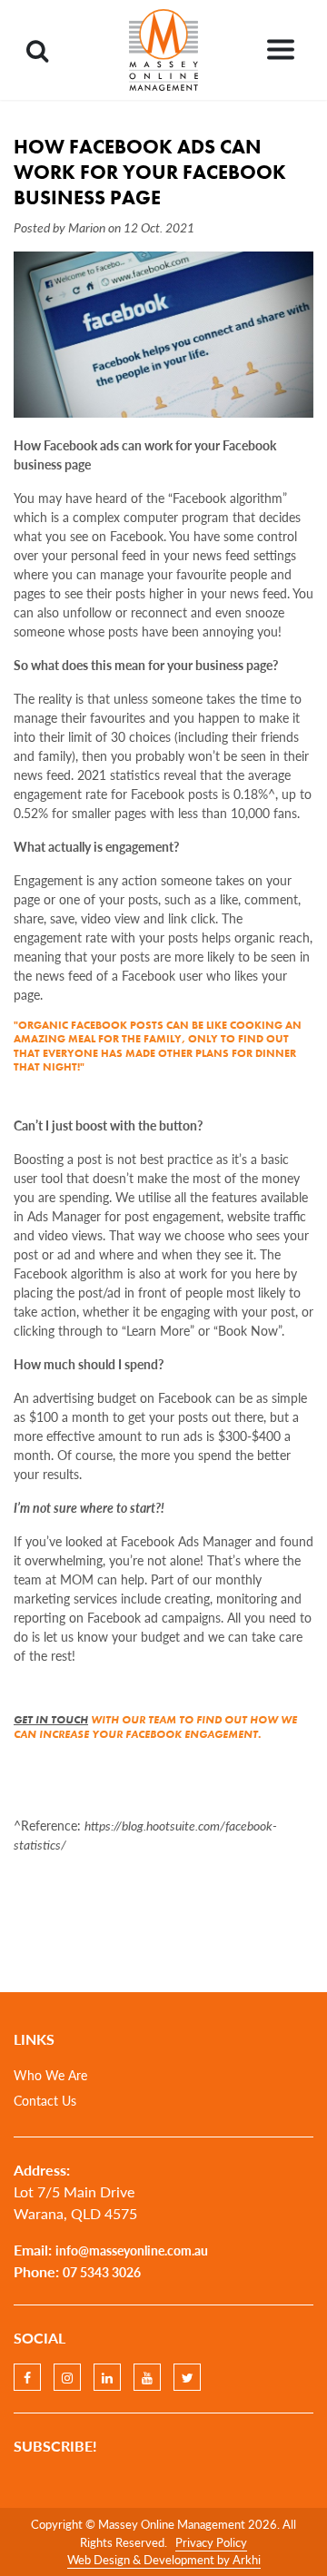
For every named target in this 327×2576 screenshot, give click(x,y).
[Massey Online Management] (163, 50)
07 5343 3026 (102, 2272)
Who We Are (50, 2075)
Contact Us (45, 2100)
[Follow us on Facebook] (27, 2377)
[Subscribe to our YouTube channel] (147, 2377)
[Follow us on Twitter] (187, 2377)
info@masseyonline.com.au (132, 2250)
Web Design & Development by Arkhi (164, 2559)
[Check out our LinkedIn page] (107, 2377)
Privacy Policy (211, 2542)
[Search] (37, 50)
